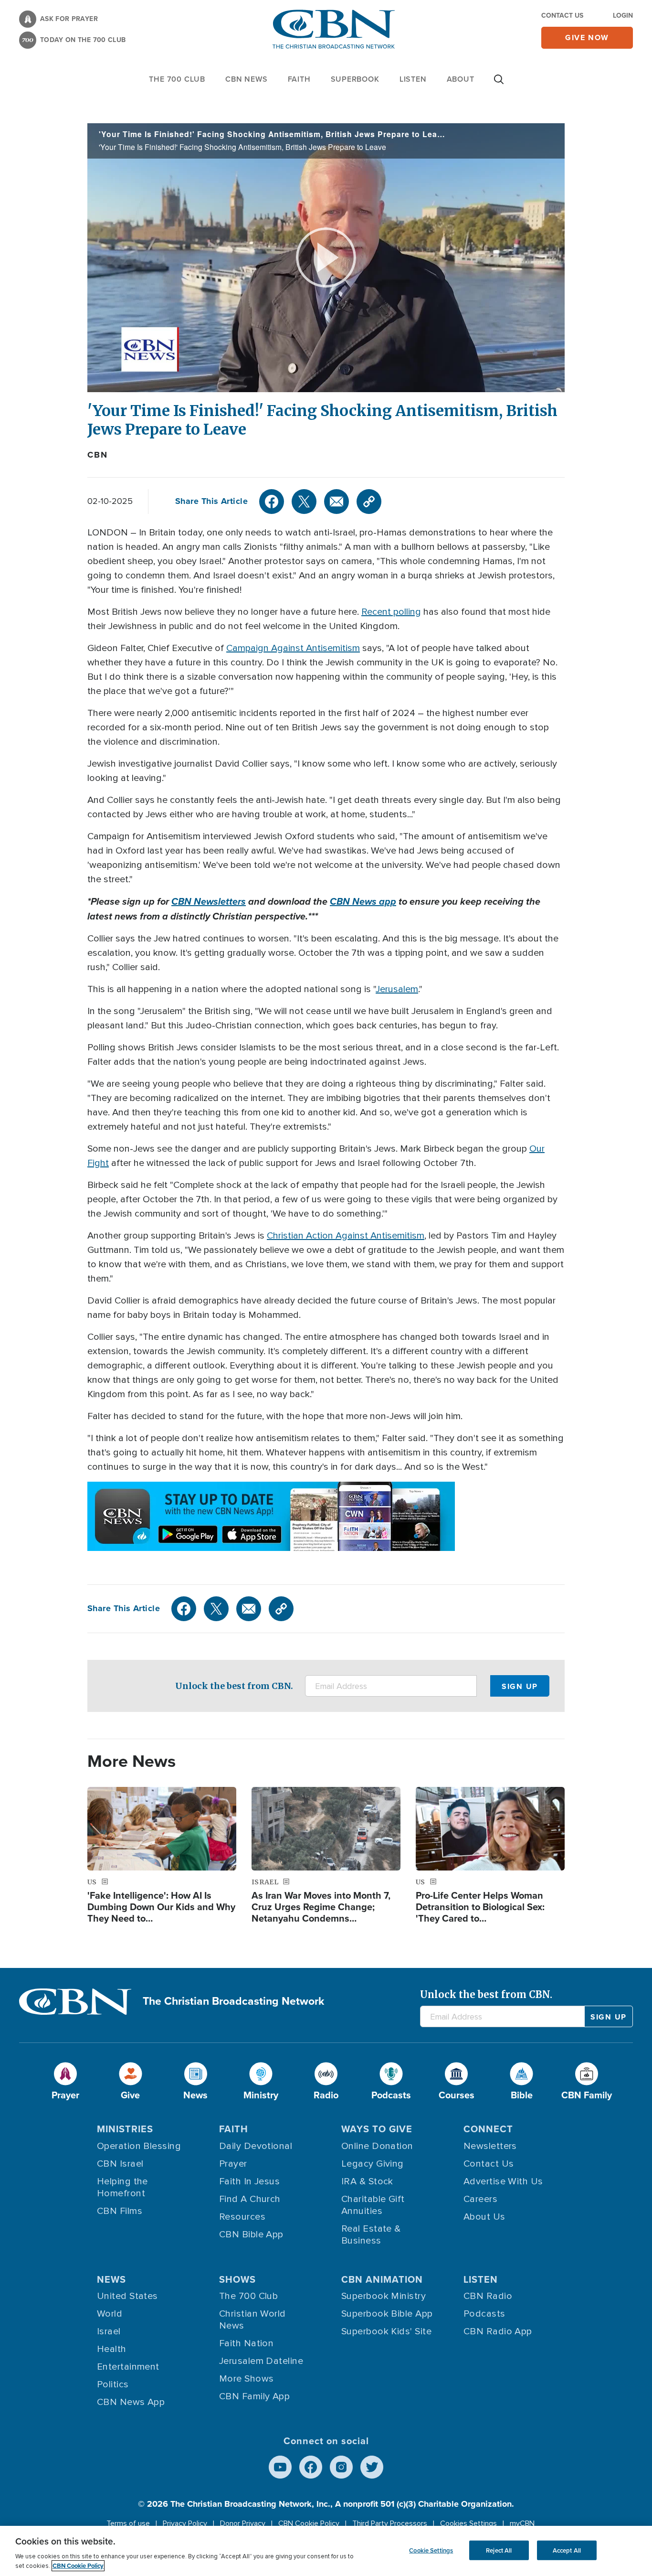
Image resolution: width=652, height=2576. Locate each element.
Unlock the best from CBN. (234, 1686)
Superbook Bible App (387, 2314)
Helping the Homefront (122, 2187)
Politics (113, 2384)
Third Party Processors (390, 2523)
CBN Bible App (251, 2234)
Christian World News (252, 2320)
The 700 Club (177, 79)
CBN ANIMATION (382, 2279)
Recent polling (391, 612)
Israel (109, 2331)
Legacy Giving (373, 2164)
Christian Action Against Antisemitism (346, 1236)
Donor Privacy (243, 2523)
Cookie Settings (431, 2550)
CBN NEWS (246, 79)
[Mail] (337, 502)
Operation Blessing (139, 2146)
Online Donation (377, 2146)
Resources (242, 2217)
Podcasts (484, 2314)
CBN (97, 455)
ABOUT (461, 79)
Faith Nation (246, 2343)
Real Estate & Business (371, 2235)
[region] (326, 2551)
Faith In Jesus (249, 2181)
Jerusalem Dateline (261, 2361)
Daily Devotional (256, 2146)
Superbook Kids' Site (386, 2331)
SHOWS (237, 2279)
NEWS (111, 2279)
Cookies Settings (468, 2523)
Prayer (233, 2164)
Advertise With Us (503, 2181)
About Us (484, 2217)
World (110, 2314)
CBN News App (131, 2402)
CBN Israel (120, 2164)
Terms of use (128, 2523)
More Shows (247, 2379)
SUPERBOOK (355, 79)
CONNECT (488, 2129)
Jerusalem (397, 989)
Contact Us (562, 15)
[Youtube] (280, 2467)
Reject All (499, 2550)
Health (112, 2349)
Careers (480, 2199)
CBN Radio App (498, 2331)
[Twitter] (304, 502)
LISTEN (413, 79)
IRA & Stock (367, 2181)
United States (127, 2296)
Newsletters (490, 2146)
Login (623, 15)
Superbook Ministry (384, 2296)
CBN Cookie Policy (309, 2523)
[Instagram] (341, 2467)
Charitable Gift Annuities (373, 2205)
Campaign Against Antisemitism (293, 648)
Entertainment (128, 2367)
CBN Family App (254, 2396)
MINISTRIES (125, 2129)
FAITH (299, 79)
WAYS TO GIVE (377, 2129)
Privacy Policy (185, 2523)
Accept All (567, 2550)
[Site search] (499, 84)
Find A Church (250, 2199)
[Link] (369, 502)
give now (587, 37)
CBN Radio (488, 2296)
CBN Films (120, 2211)
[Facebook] (272, 502)
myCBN (522, 2523)
